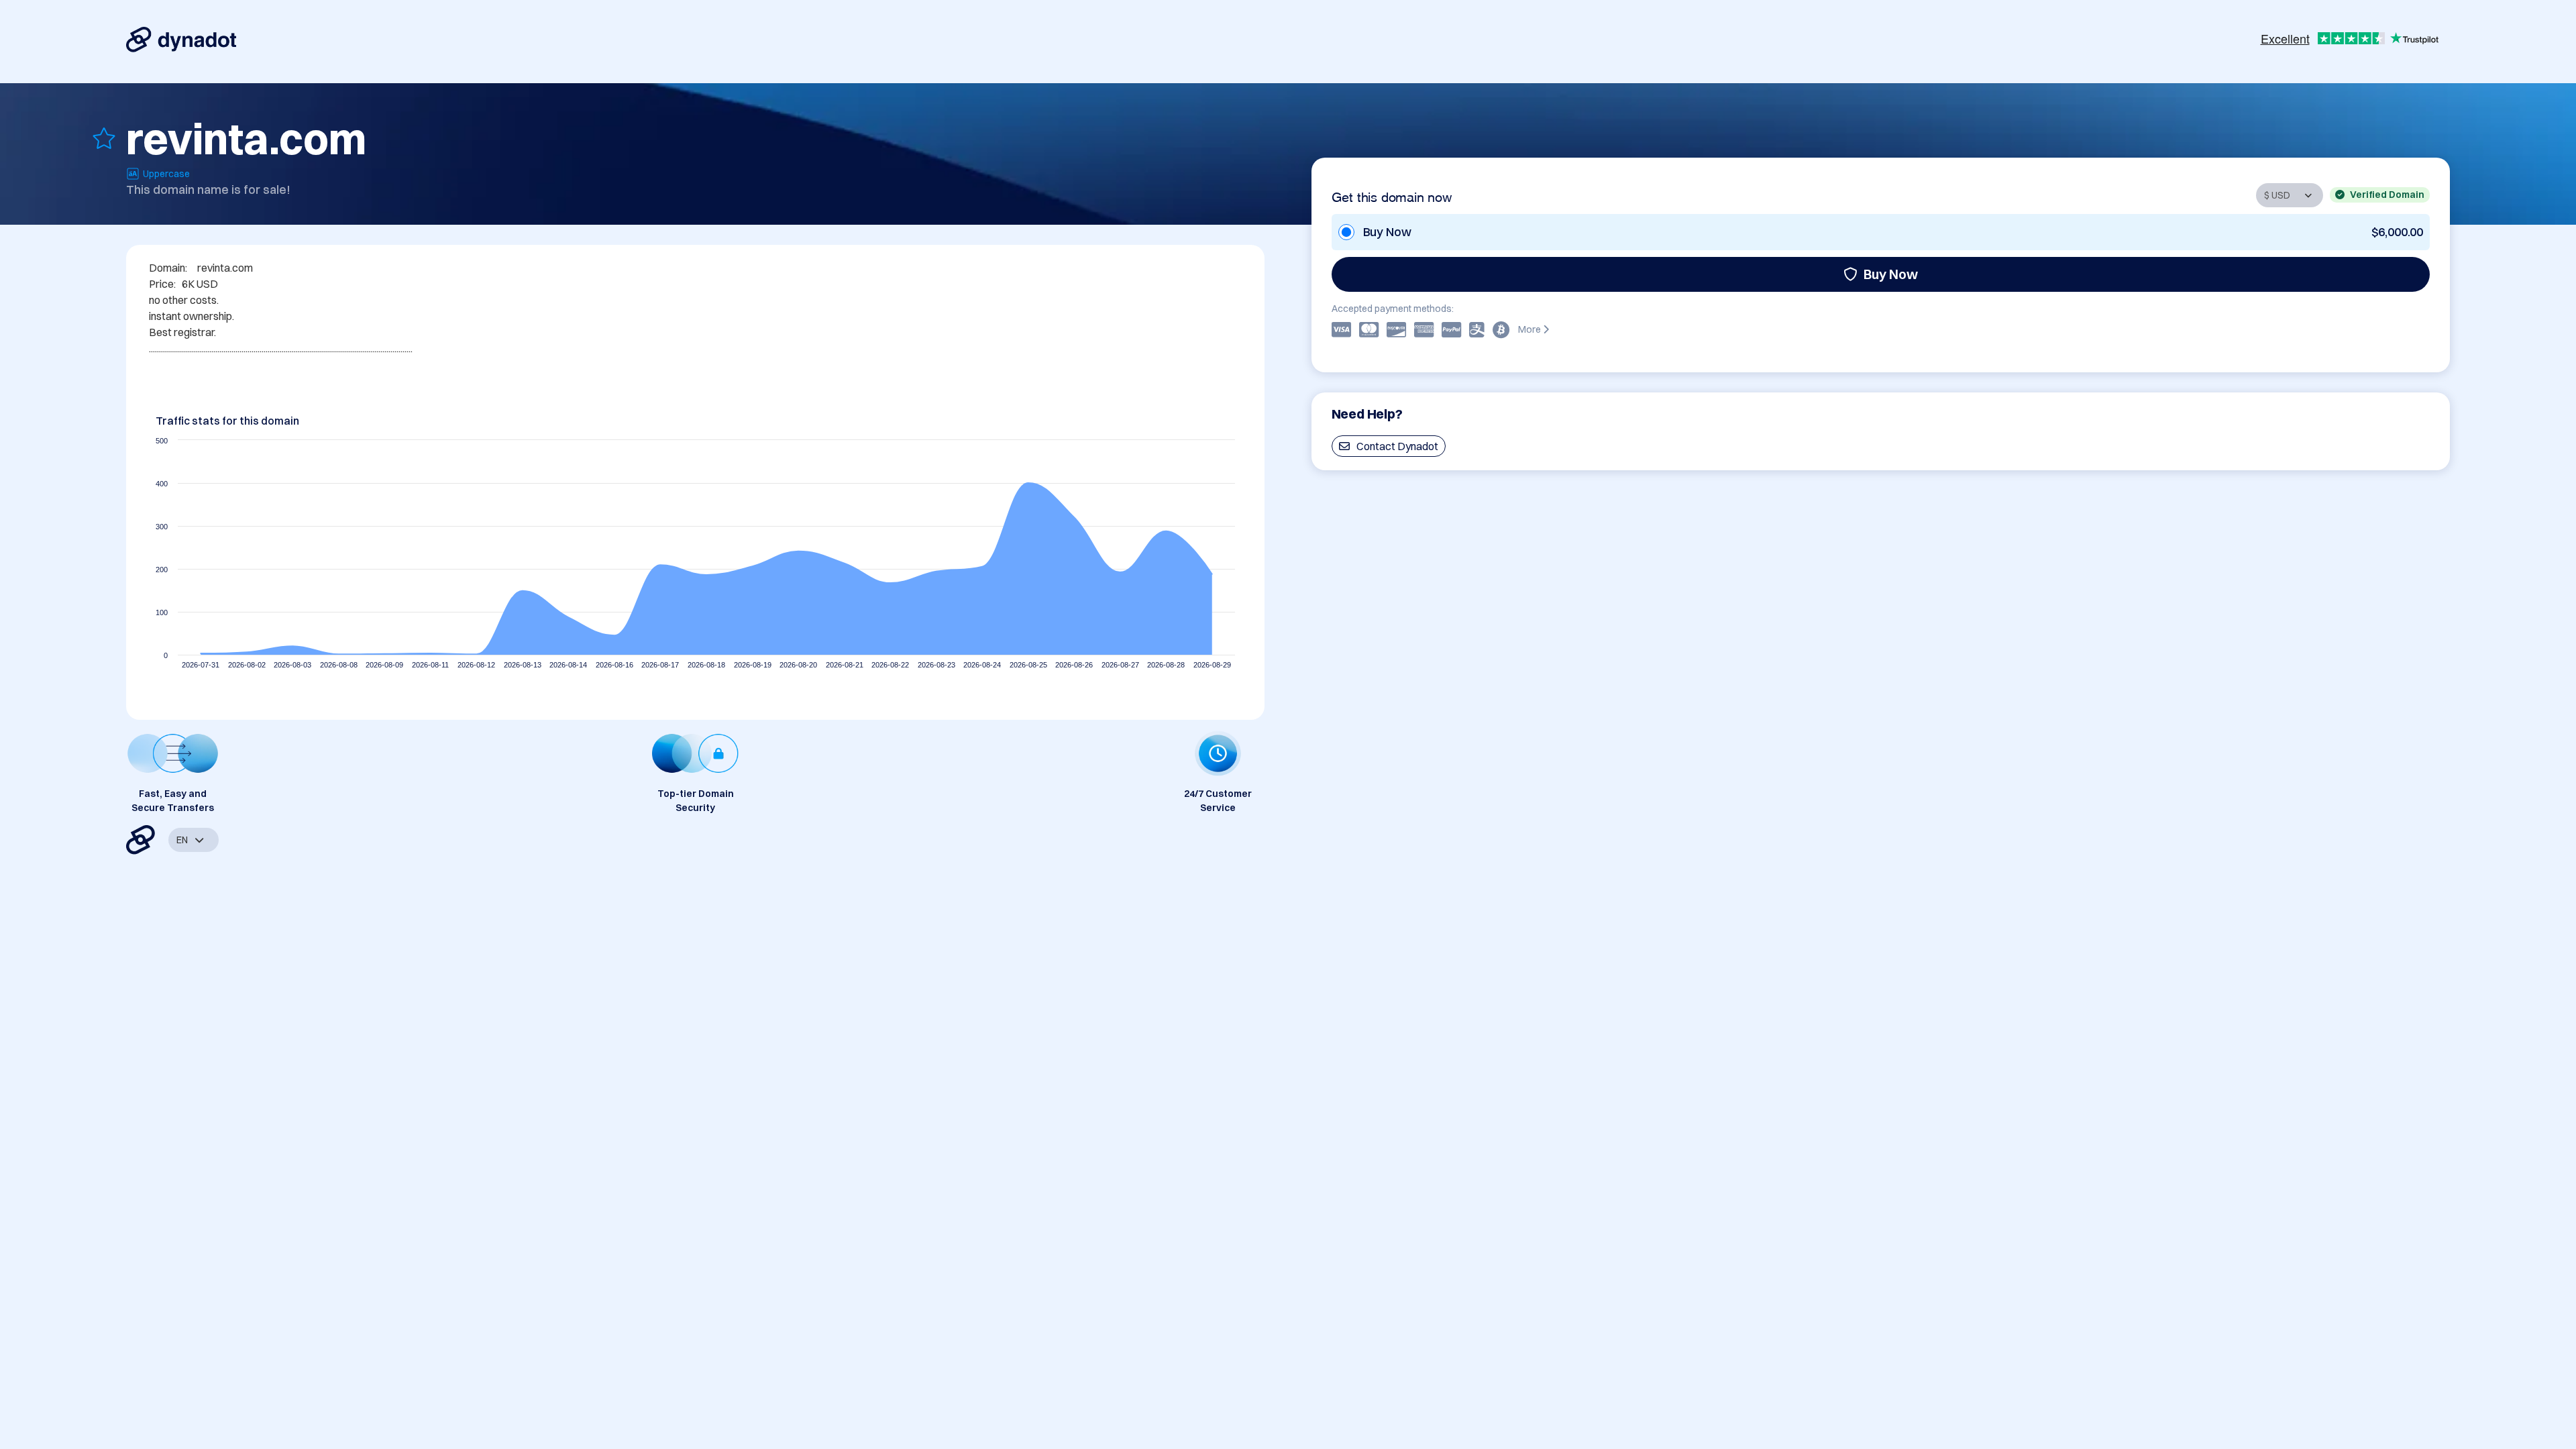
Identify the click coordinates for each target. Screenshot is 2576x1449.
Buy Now (1891, 274)
